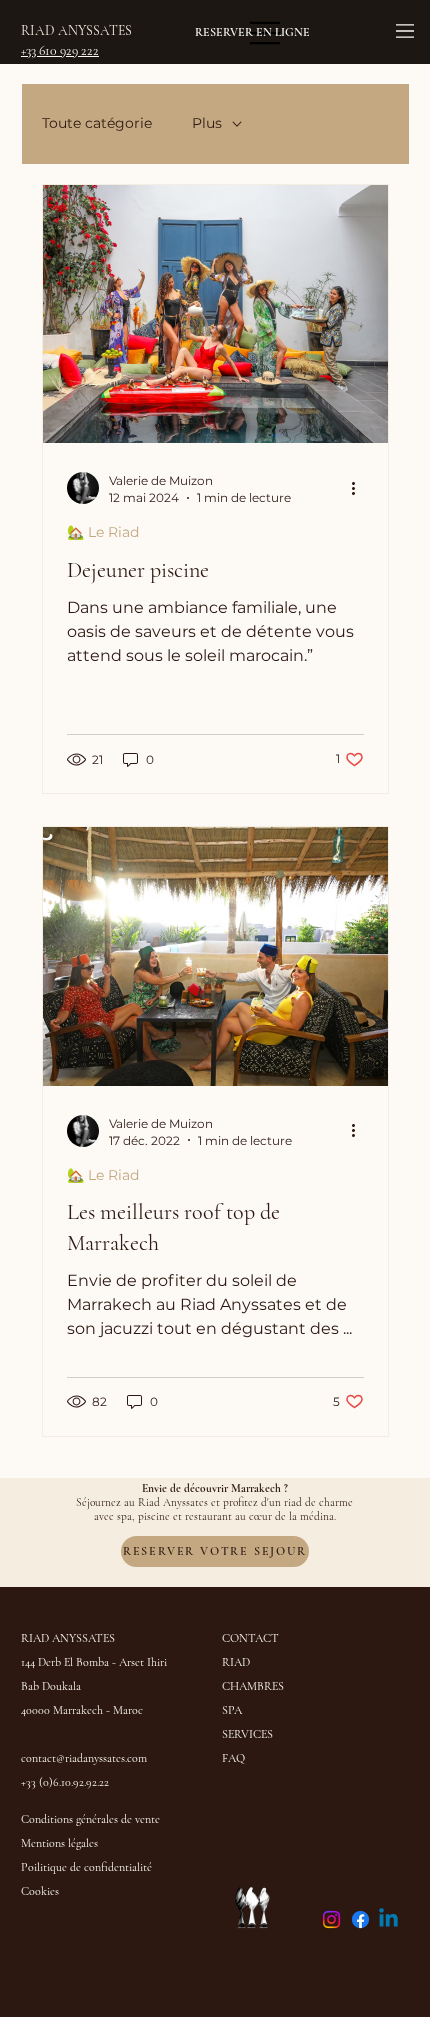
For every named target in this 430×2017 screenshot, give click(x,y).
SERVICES (247, 1734)
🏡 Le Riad (103, 532)
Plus (207, 123)
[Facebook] (360, 1919)
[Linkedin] (388, 1919)
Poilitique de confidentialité (86, 1867)
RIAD (237, 1662)
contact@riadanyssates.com (84, 1758)
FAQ (233, 1758)
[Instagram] (331, 1919)
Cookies (40, 1891)
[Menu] (405, 31)
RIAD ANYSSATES (78, 30)
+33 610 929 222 (60, 50)
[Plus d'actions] (361, 488)
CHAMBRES (253, 1686)
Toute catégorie (97, 123)
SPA (232, 1710)
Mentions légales (59, 1843)
